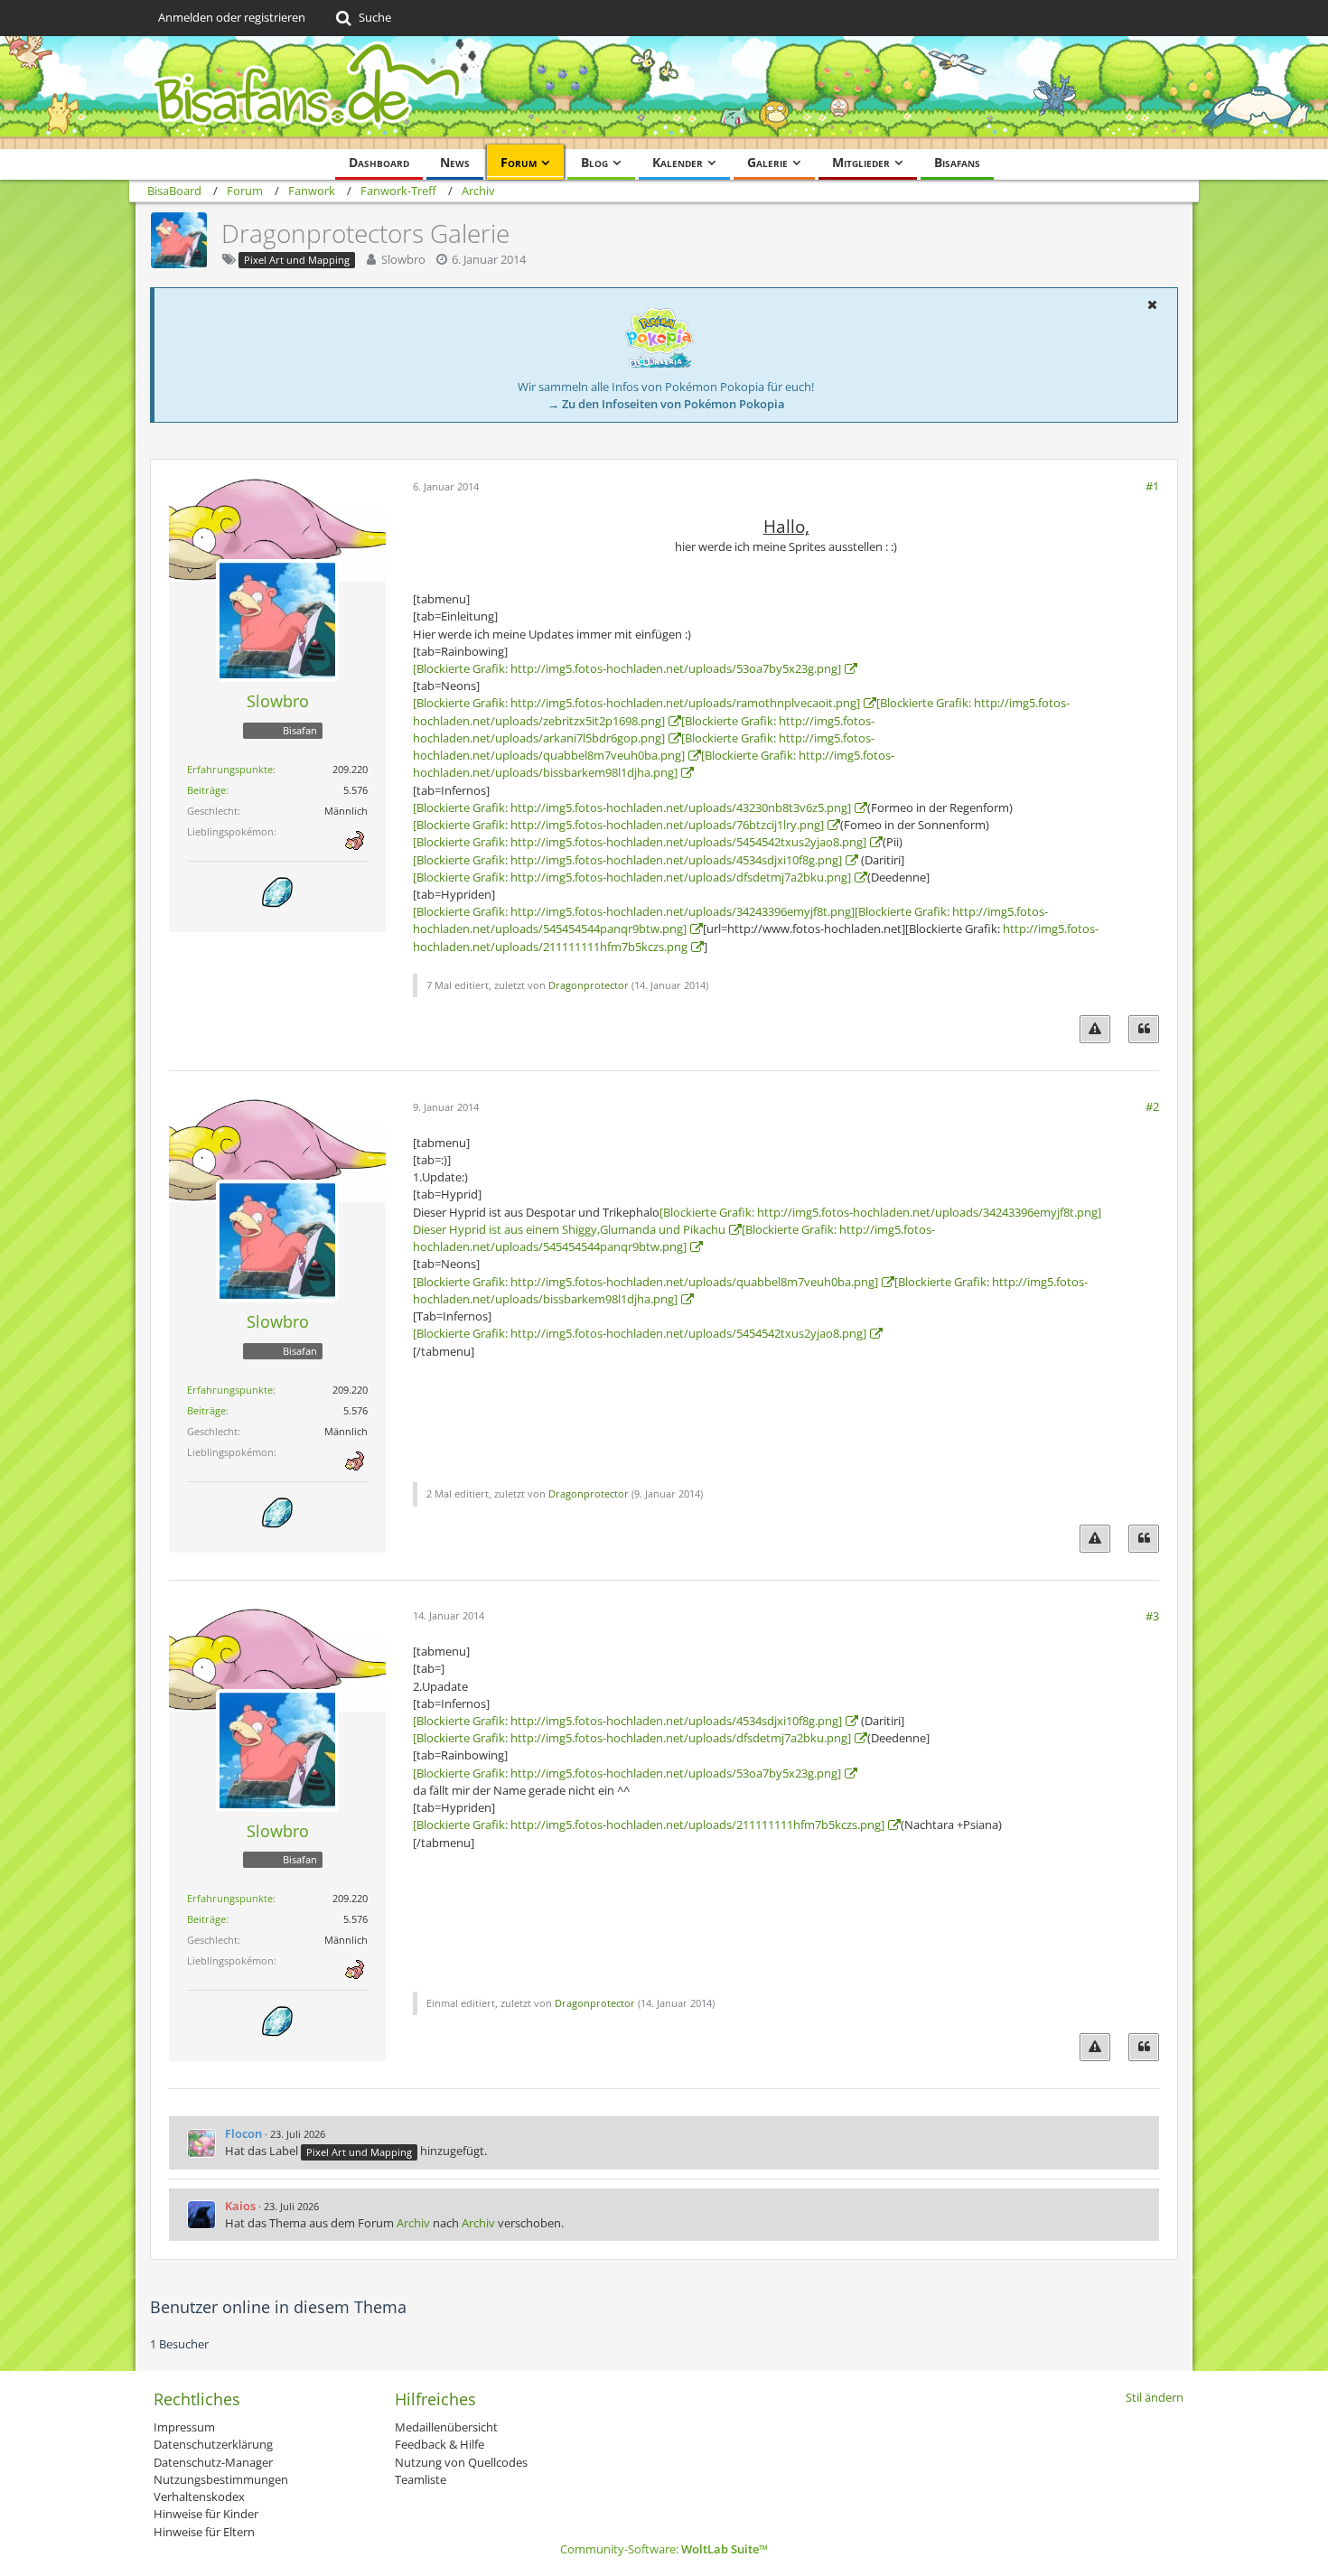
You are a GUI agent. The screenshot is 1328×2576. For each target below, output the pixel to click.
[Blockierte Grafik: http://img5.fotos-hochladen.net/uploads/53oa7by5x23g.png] (627, 668)
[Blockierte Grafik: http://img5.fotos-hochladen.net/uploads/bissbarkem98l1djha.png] (654, 764)
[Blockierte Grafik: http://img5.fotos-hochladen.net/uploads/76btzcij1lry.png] (618, 825)
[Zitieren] (1144, 1029)
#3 (1152, 1616)
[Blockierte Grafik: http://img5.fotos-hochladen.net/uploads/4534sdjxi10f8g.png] (627, 860)
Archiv (413, 2223)
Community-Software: (664, 2549)
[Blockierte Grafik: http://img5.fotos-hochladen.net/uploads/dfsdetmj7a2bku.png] (632, 877)
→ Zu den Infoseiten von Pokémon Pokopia (666, 404)
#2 (1152, 1106)
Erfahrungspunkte (230, 769)
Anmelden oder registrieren (232, 17)
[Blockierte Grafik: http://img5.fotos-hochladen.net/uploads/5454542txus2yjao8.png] (640, 842)
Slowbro (403, 259)
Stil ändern (1155, 2397)
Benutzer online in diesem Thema (278, 2307)
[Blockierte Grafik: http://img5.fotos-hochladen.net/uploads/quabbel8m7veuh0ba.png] (644, 747)
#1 (1152, 486)
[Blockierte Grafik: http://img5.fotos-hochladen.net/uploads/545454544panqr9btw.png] (674, 1238)
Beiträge (206, 790)
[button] (1152, 304)
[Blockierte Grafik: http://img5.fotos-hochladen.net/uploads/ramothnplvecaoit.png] (636, 703)
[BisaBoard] (664, 93)
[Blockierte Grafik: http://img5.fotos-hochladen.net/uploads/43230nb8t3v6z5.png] (632, 807)
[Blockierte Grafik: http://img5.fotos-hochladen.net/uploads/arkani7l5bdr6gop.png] (644, 729)
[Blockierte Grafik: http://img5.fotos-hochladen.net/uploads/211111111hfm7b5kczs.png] (649, 1825)
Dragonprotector (589, 985)
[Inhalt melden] (1095, 1029)
